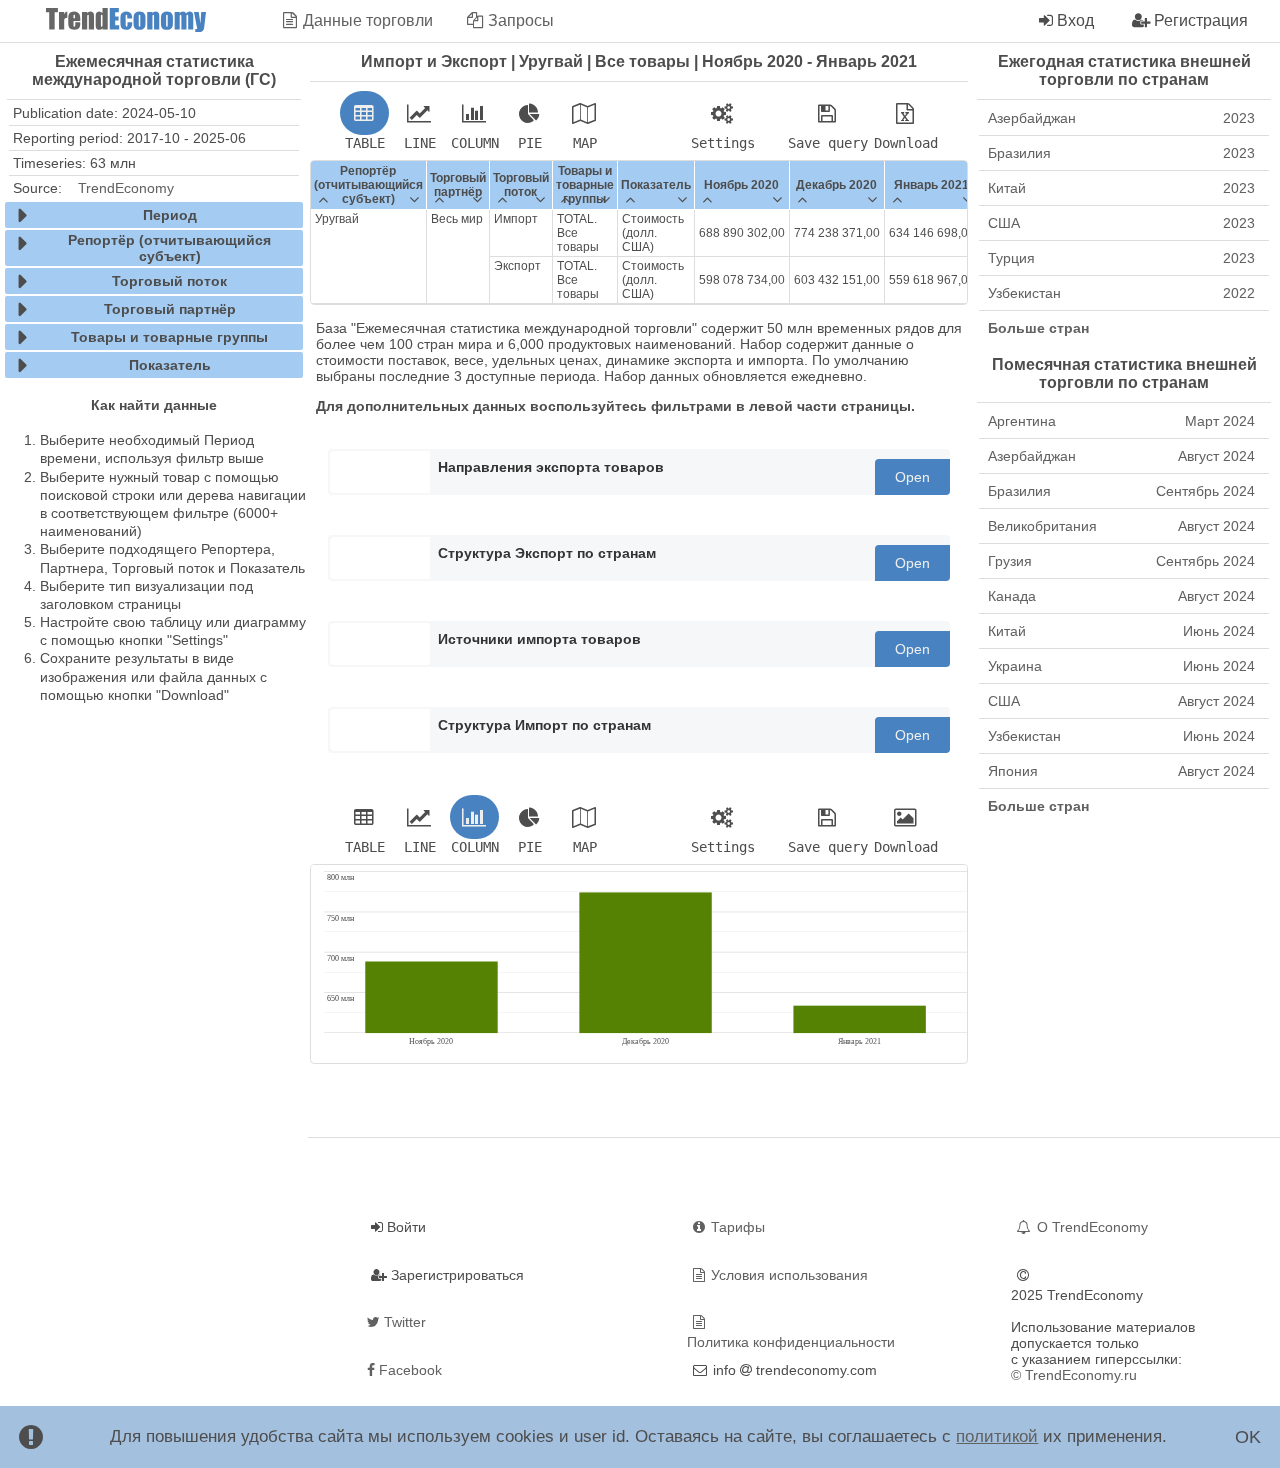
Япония (1121, 771)
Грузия (1121, 561)
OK (1248, 1437)
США (1121, 223)
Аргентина (1121, 421)
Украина (1121, 666)
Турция (1121, 258)
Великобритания (1121, 526)
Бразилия (1121, 153)
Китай (1121, 188)
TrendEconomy (126, 188)
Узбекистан (1121, 293)
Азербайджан (1121, 118)
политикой (997, 1436)
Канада (1121, 596)
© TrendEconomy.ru (1074, 1375)
